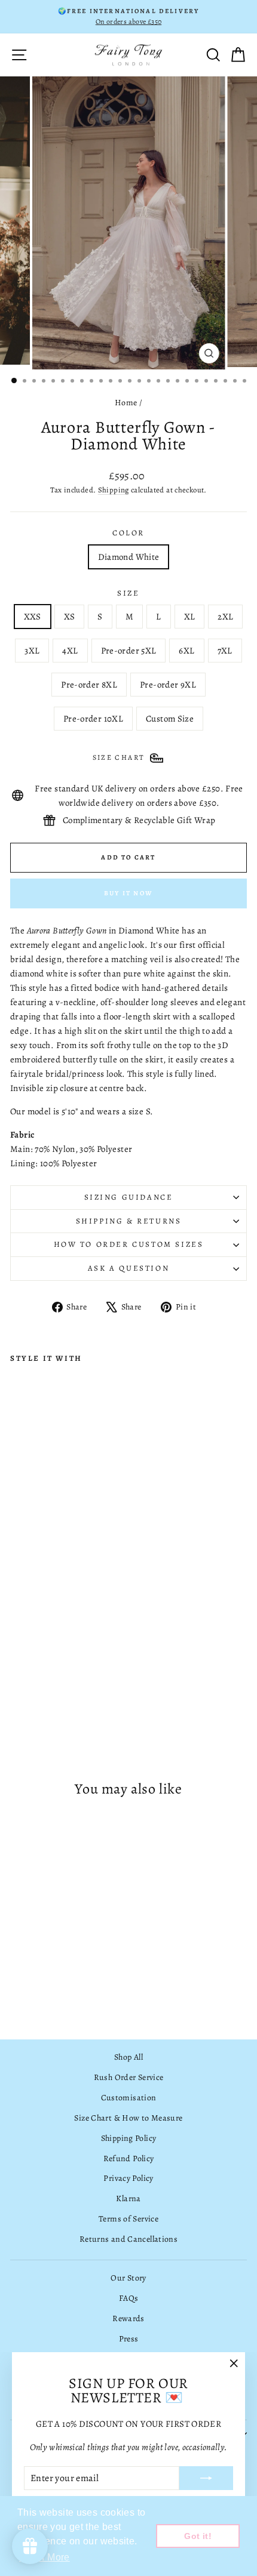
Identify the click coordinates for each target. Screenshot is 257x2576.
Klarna (128, 2198)
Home (126, 403)
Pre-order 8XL (89, 685)
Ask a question (128, 1268)
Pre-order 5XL (129, 651)
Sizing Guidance (129, 1197)
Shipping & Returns (129, 1221)
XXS (33, 617)
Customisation (129, 2098)
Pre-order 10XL (93, 719)
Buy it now (128, 893)
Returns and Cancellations (128, 2239)
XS (70, 617)
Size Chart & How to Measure (128, 2118)
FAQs (129, 2298)
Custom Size (170, 719)
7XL (225, 651)
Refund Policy (129, 2159)
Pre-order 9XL (168, 685)
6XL (186, 651)
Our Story (128, 2278)
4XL (70, 651)
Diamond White (129, 557)
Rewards (128, 2318)
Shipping (114, 490)
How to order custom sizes (129, 1244)
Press (129, 2339)
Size (128, 593)
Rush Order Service (129, 2077)
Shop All (128, 2057)
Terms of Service (128, 2219)
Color (128, 533)
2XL (225, 617)
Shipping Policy (129, 2138)
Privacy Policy (128, 2178)
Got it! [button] (198, 2536)
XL (190, 617)
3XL (32, 651)
